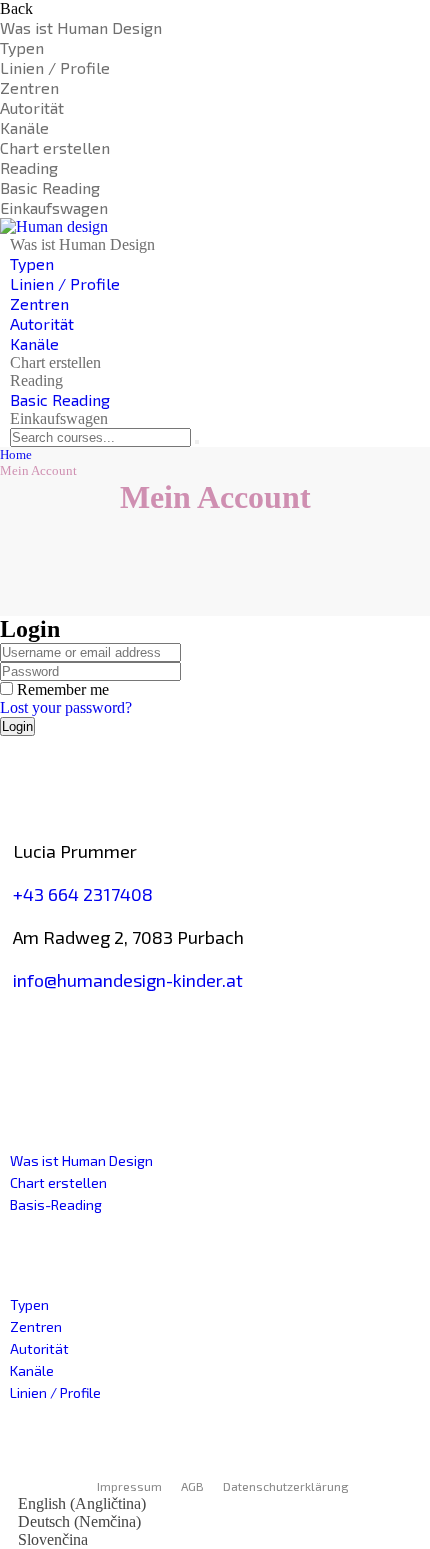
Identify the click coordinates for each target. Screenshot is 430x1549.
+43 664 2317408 (83, 894)
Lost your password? (66, 707)
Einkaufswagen (54, 207)
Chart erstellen (55, 147)
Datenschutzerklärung (286, 1486)
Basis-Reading (56, 1204)
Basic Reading (50, 187)
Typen (22, 47)
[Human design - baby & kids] (54, 226)
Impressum (129, 1486)
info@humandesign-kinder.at (128, 980)
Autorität (32, 107)
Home (16, 454)
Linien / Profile (55, 67)
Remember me (61, 689)
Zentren (29, 87)
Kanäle (24, 127)
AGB (192, 1486)
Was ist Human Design (81, 27)
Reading (29, 167)
